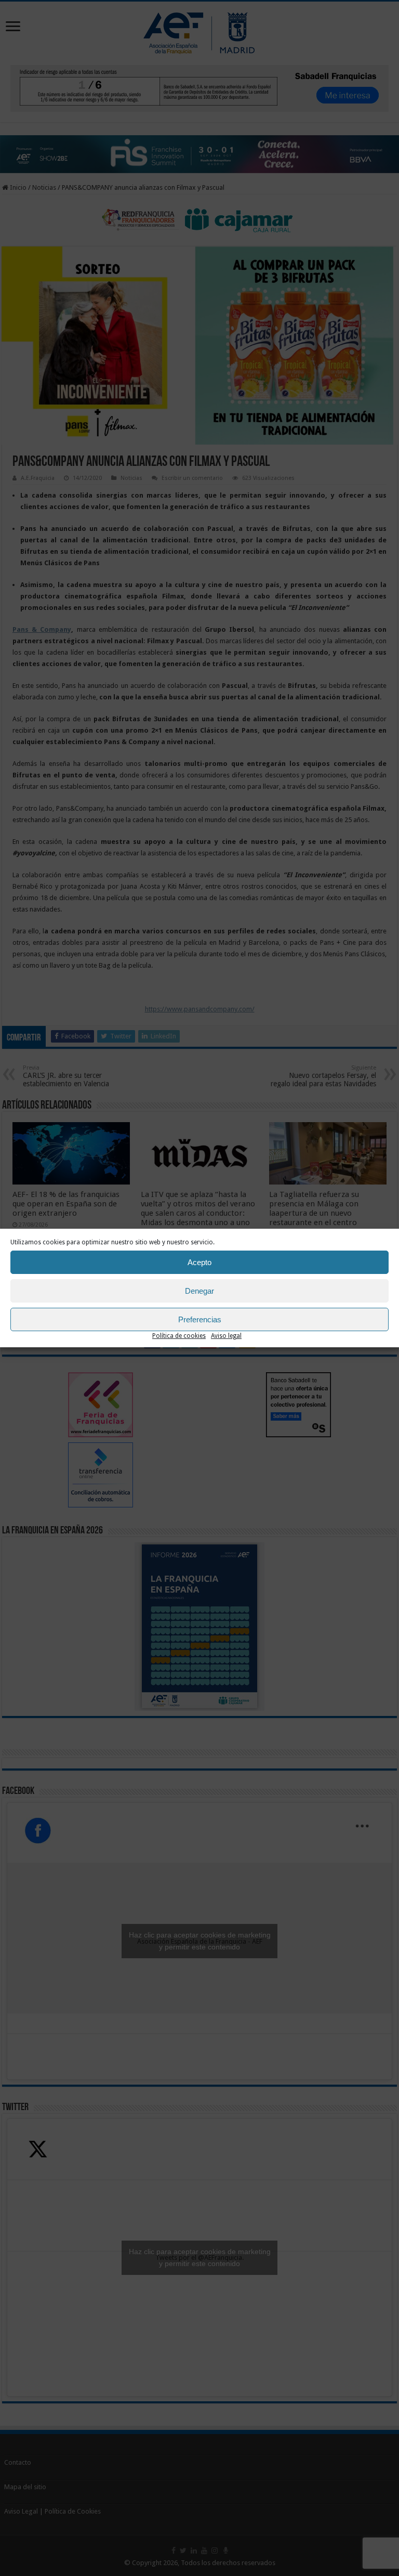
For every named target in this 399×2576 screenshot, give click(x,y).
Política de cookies (179, 1336)
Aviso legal (226, 1336)
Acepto (199, 1262)
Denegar (199, 1291)
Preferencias (200, 1319)
